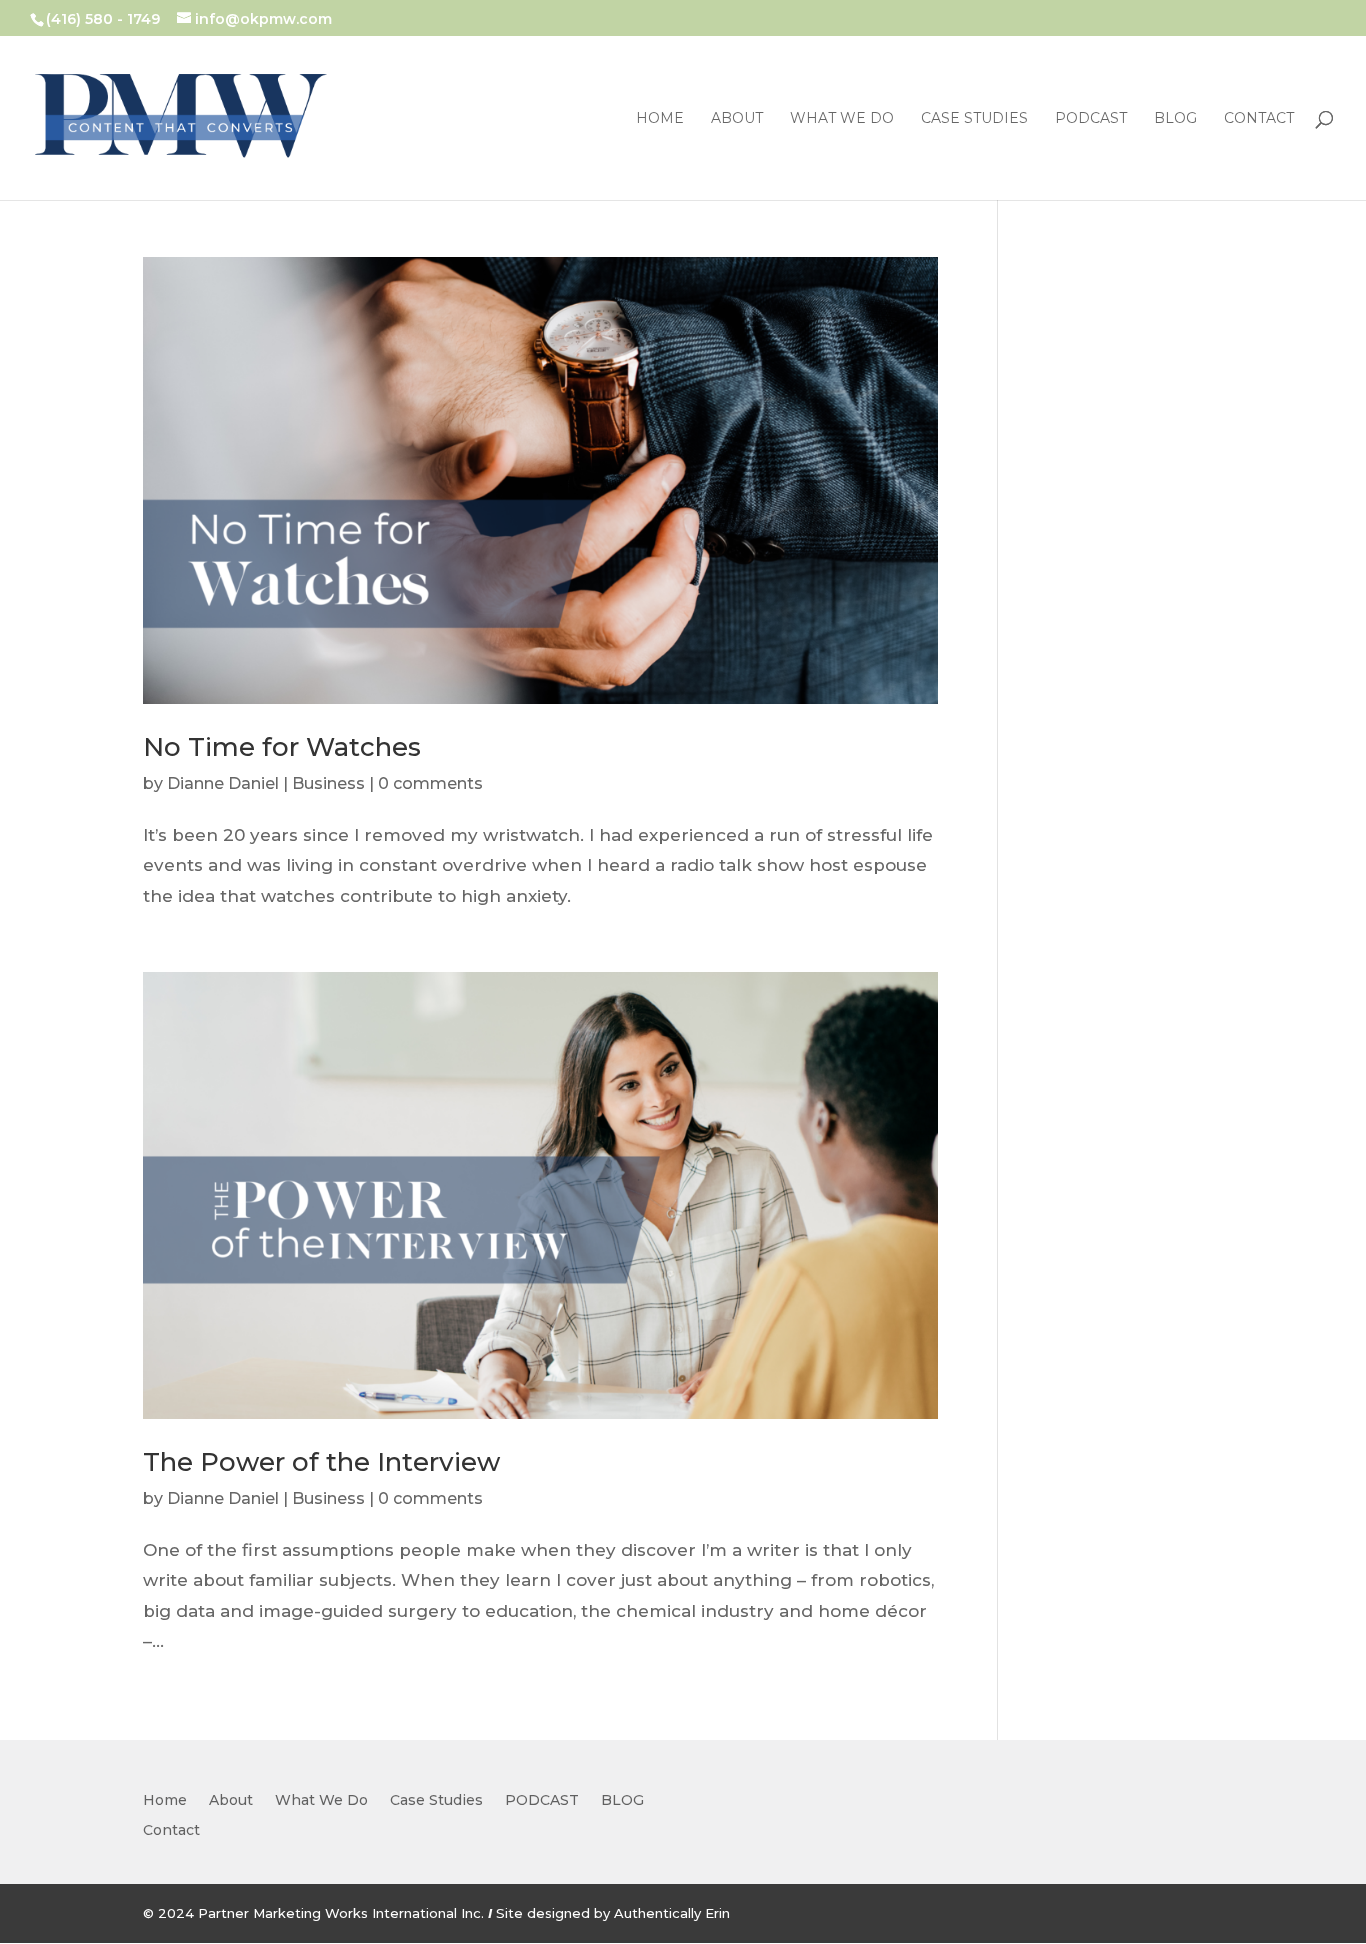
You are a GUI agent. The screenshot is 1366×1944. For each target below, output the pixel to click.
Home (660, 119)
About (737, 119)
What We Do (842, 119)
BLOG (1175, 119)
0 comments (430, 783)
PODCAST (1091, 119)
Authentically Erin (672, 1913)
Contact (1259, 119)
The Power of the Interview (321, 1462)
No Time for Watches (282, 747)
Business (328, 783)
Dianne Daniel (223, 783)
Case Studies (974, 119)
